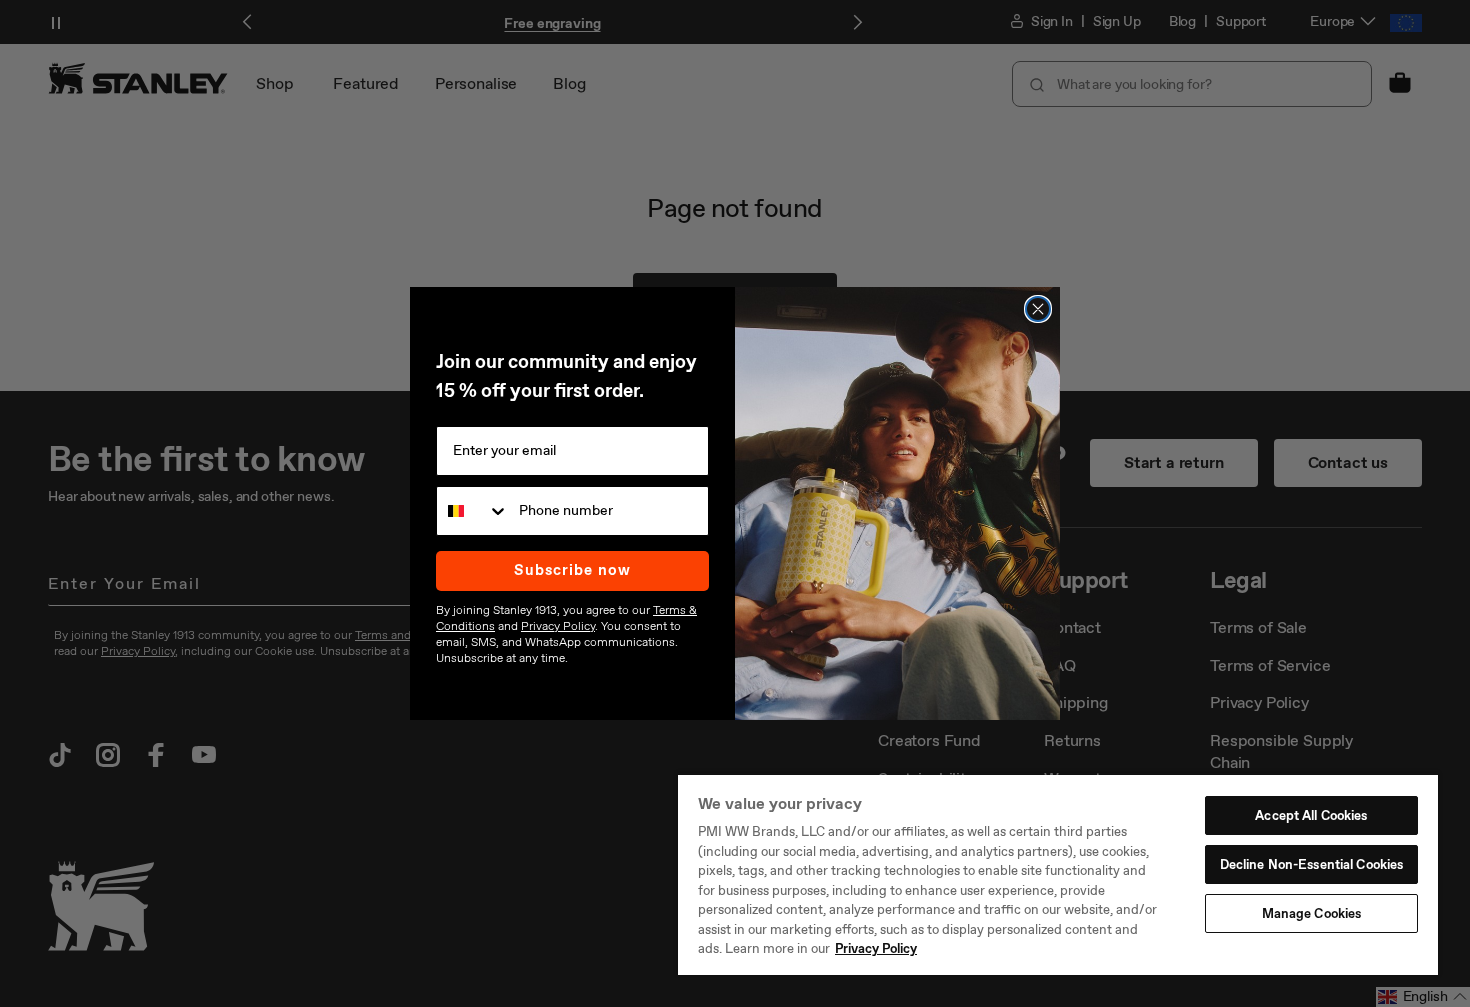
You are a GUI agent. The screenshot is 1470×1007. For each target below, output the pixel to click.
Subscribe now (572, 570)
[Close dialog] (1038, 309)
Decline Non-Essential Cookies (1312, 864)
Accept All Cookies (1311, 815)
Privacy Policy (876, 948)
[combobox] (473, 511)
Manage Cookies (1312, 913)
